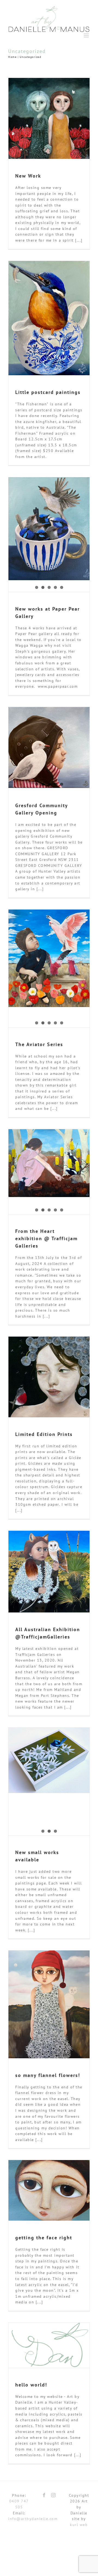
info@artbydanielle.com (33, 2519)
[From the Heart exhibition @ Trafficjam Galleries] (49, 1163)
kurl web (79, 2525)
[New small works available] (49, 1760)
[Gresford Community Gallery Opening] (49, 747)
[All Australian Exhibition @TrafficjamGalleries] (49, 1572)
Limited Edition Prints (44, 1434)
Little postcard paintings (48, 392)
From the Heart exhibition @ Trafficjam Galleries (46, 1238)
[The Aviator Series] (49, 958)
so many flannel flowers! (48, 2075)
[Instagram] (54, 2495)
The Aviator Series (39, 1044)
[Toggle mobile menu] (87, 35)
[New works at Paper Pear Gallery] (49, 529)
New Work (28, 176)
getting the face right (44, 2238)
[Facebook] (44, 2495)
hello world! (31, 2385)
